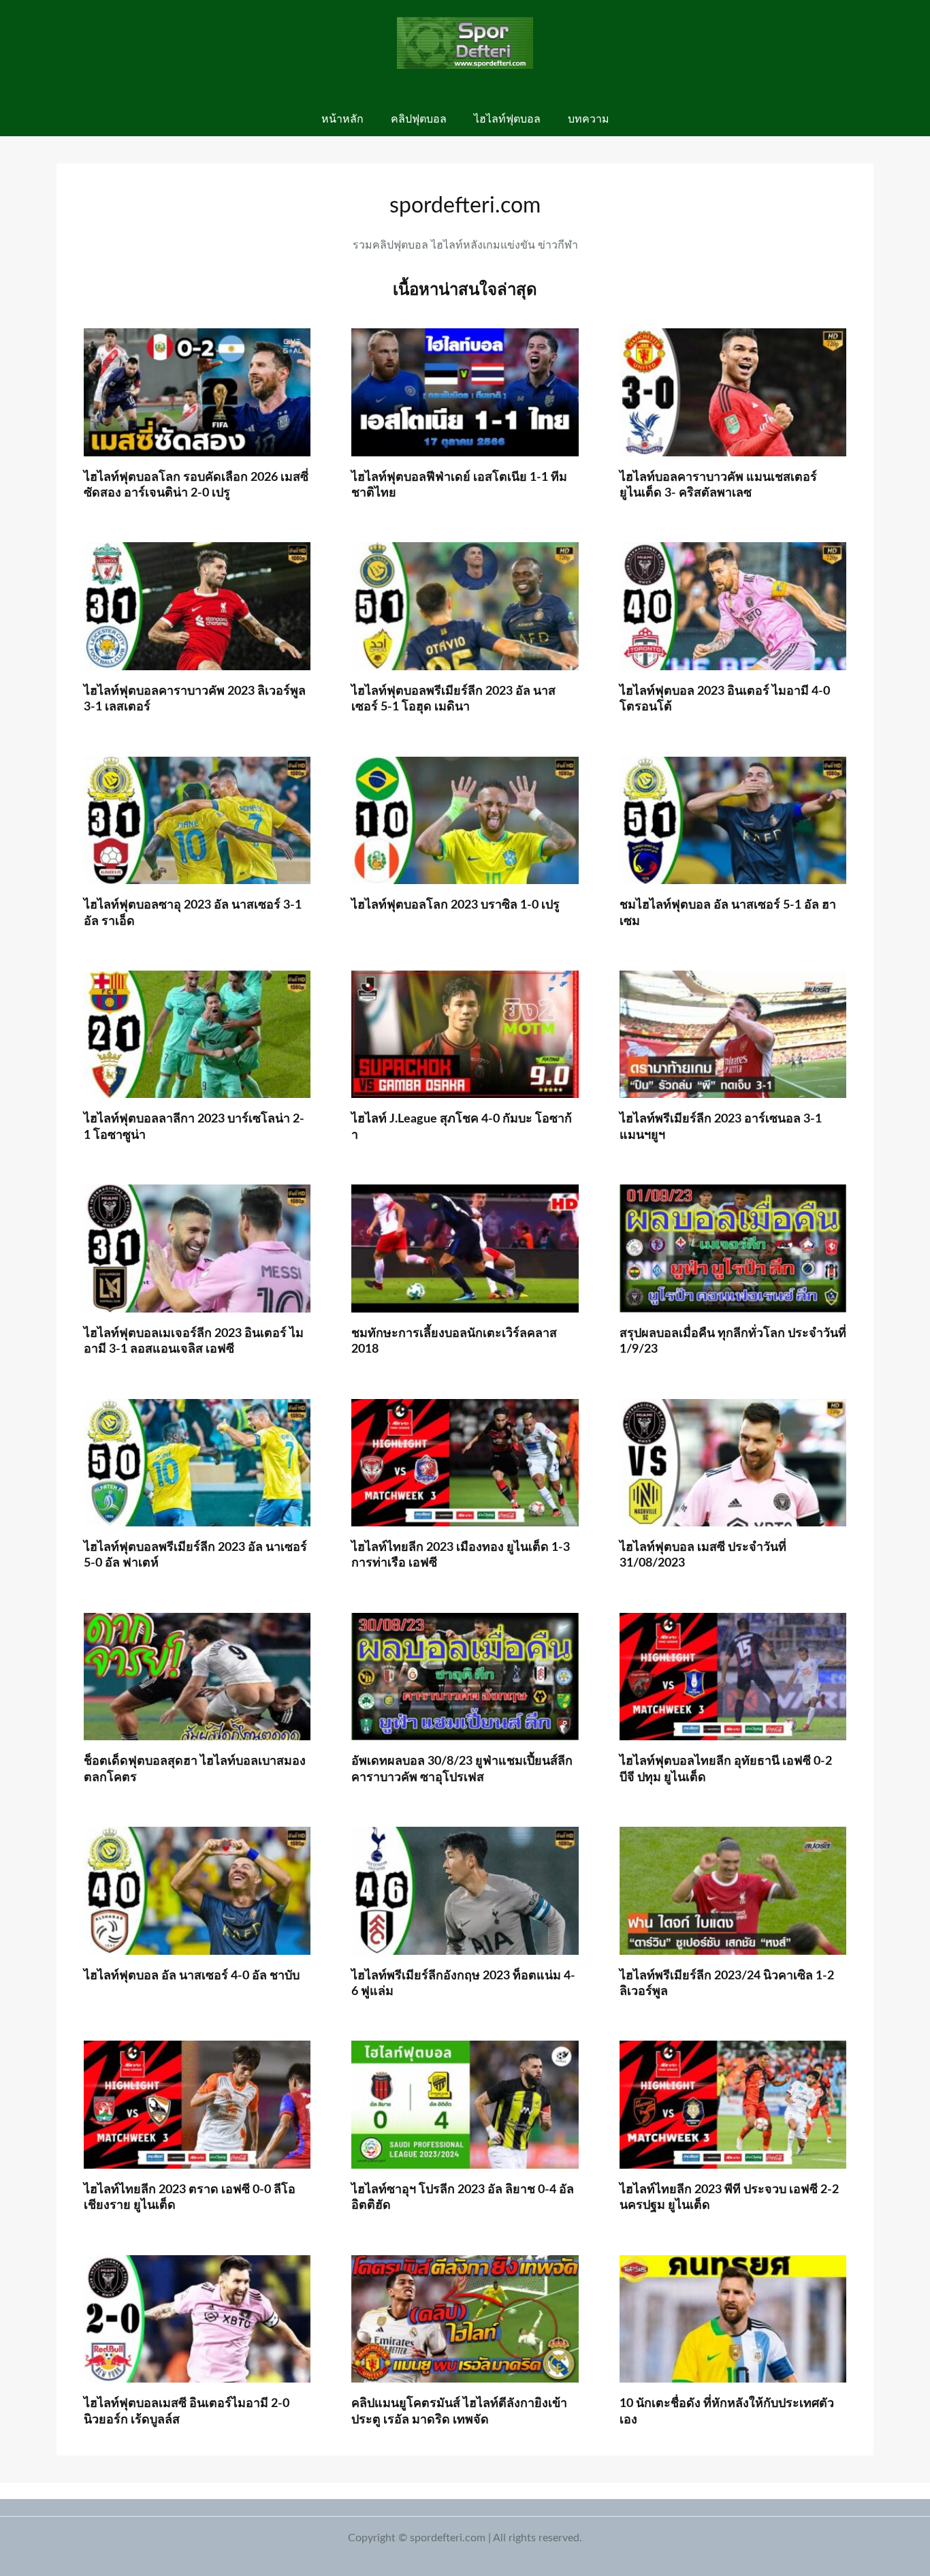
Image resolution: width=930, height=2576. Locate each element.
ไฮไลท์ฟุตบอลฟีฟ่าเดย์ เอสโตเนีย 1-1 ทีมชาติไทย (459, 485)
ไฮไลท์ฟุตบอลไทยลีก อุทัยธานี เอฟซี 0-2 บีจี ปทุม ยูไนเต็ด (726, 1769)
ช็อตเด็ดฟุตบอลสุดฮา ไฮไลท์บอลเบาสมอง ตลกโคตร (195, 1769)
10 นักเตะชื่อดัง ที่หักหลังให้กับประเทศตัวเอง (727, 2412)
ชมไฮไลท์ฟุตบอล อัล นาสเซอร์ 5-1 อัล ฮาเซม (728, 913)
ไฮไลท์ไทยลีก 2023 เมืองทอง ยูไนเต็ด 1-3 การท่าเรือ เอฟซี (461, 1555)
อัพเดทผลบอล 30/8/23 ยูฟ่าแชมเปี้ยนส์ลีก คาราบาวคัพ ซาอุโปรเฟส (462, 1769)
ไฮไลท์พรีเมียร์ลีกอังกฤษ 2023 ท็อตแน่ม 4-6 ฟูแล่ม (463, 1984)
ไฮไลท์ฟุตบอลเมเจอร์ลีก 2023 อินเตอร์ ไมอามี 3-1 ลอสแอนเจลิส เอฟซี (194, 1341)
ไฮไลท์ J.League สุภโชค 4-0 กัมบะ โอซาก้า (462, 1127)
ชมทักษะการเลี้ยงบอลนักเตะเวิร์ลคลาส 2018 (454, 1341)
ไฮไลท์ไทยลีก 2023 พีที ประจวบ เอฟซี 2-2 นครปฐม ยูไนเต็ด (729, 2198)
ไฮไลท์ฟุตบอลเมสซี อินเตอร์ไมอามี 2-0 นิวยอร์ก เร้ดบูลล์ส (187, 2412)
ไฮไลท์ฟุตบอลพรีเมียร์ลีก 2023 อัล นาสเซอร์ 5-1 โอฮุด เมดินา (453, 699)
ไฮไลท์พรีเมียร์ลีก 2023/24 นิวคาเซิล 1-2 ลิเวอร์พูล (727, 1984)
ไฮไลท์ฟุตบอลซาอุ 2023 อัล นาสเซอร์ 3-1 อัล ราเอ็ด (193, 913)
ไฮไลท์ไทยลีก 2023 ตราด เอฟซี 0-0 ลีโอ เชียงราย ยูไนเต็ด (190, 2198)
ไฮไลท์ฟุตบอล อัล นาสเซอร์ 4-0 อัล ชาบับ (192, 1976)
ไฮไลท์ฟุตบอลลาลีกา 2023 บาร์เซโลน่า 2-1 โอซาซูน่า (194, 1127)
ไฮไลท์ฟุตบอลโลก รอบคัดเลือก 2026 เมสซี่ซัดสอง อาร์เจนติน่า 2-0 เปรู (196, 485)
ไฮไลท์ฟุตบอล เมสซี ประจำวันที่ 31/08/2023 (703, 1555)
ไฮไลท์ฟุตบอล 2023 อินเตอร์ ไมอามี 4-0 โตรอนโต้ (725, 699)
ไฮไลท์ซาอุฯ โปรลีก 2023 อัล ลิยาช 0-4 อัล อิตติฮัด (463, 2198)
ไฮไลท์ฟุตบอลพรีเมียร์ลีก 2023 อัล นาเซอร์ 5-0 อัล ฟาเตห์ (195, 1555)
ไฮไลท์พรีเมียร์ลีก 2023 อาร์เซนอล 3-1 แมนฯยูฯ (721, 1127)
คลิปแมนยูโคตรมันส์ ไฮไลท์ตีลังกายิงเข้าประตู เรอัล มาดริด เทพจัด (459, 2412)
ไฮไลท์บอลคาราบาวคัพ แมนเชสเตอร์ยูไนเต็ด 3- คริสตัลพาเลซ (718, 485)
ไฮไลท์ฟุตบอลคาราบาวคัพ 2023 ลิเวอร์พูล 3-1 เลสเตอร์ (195, 699)
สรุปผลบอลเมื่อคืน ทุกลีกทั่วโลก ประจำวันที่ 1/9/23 (733, 1341)
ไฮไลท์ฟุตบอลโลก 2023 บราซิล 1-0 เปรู (455, 905)
